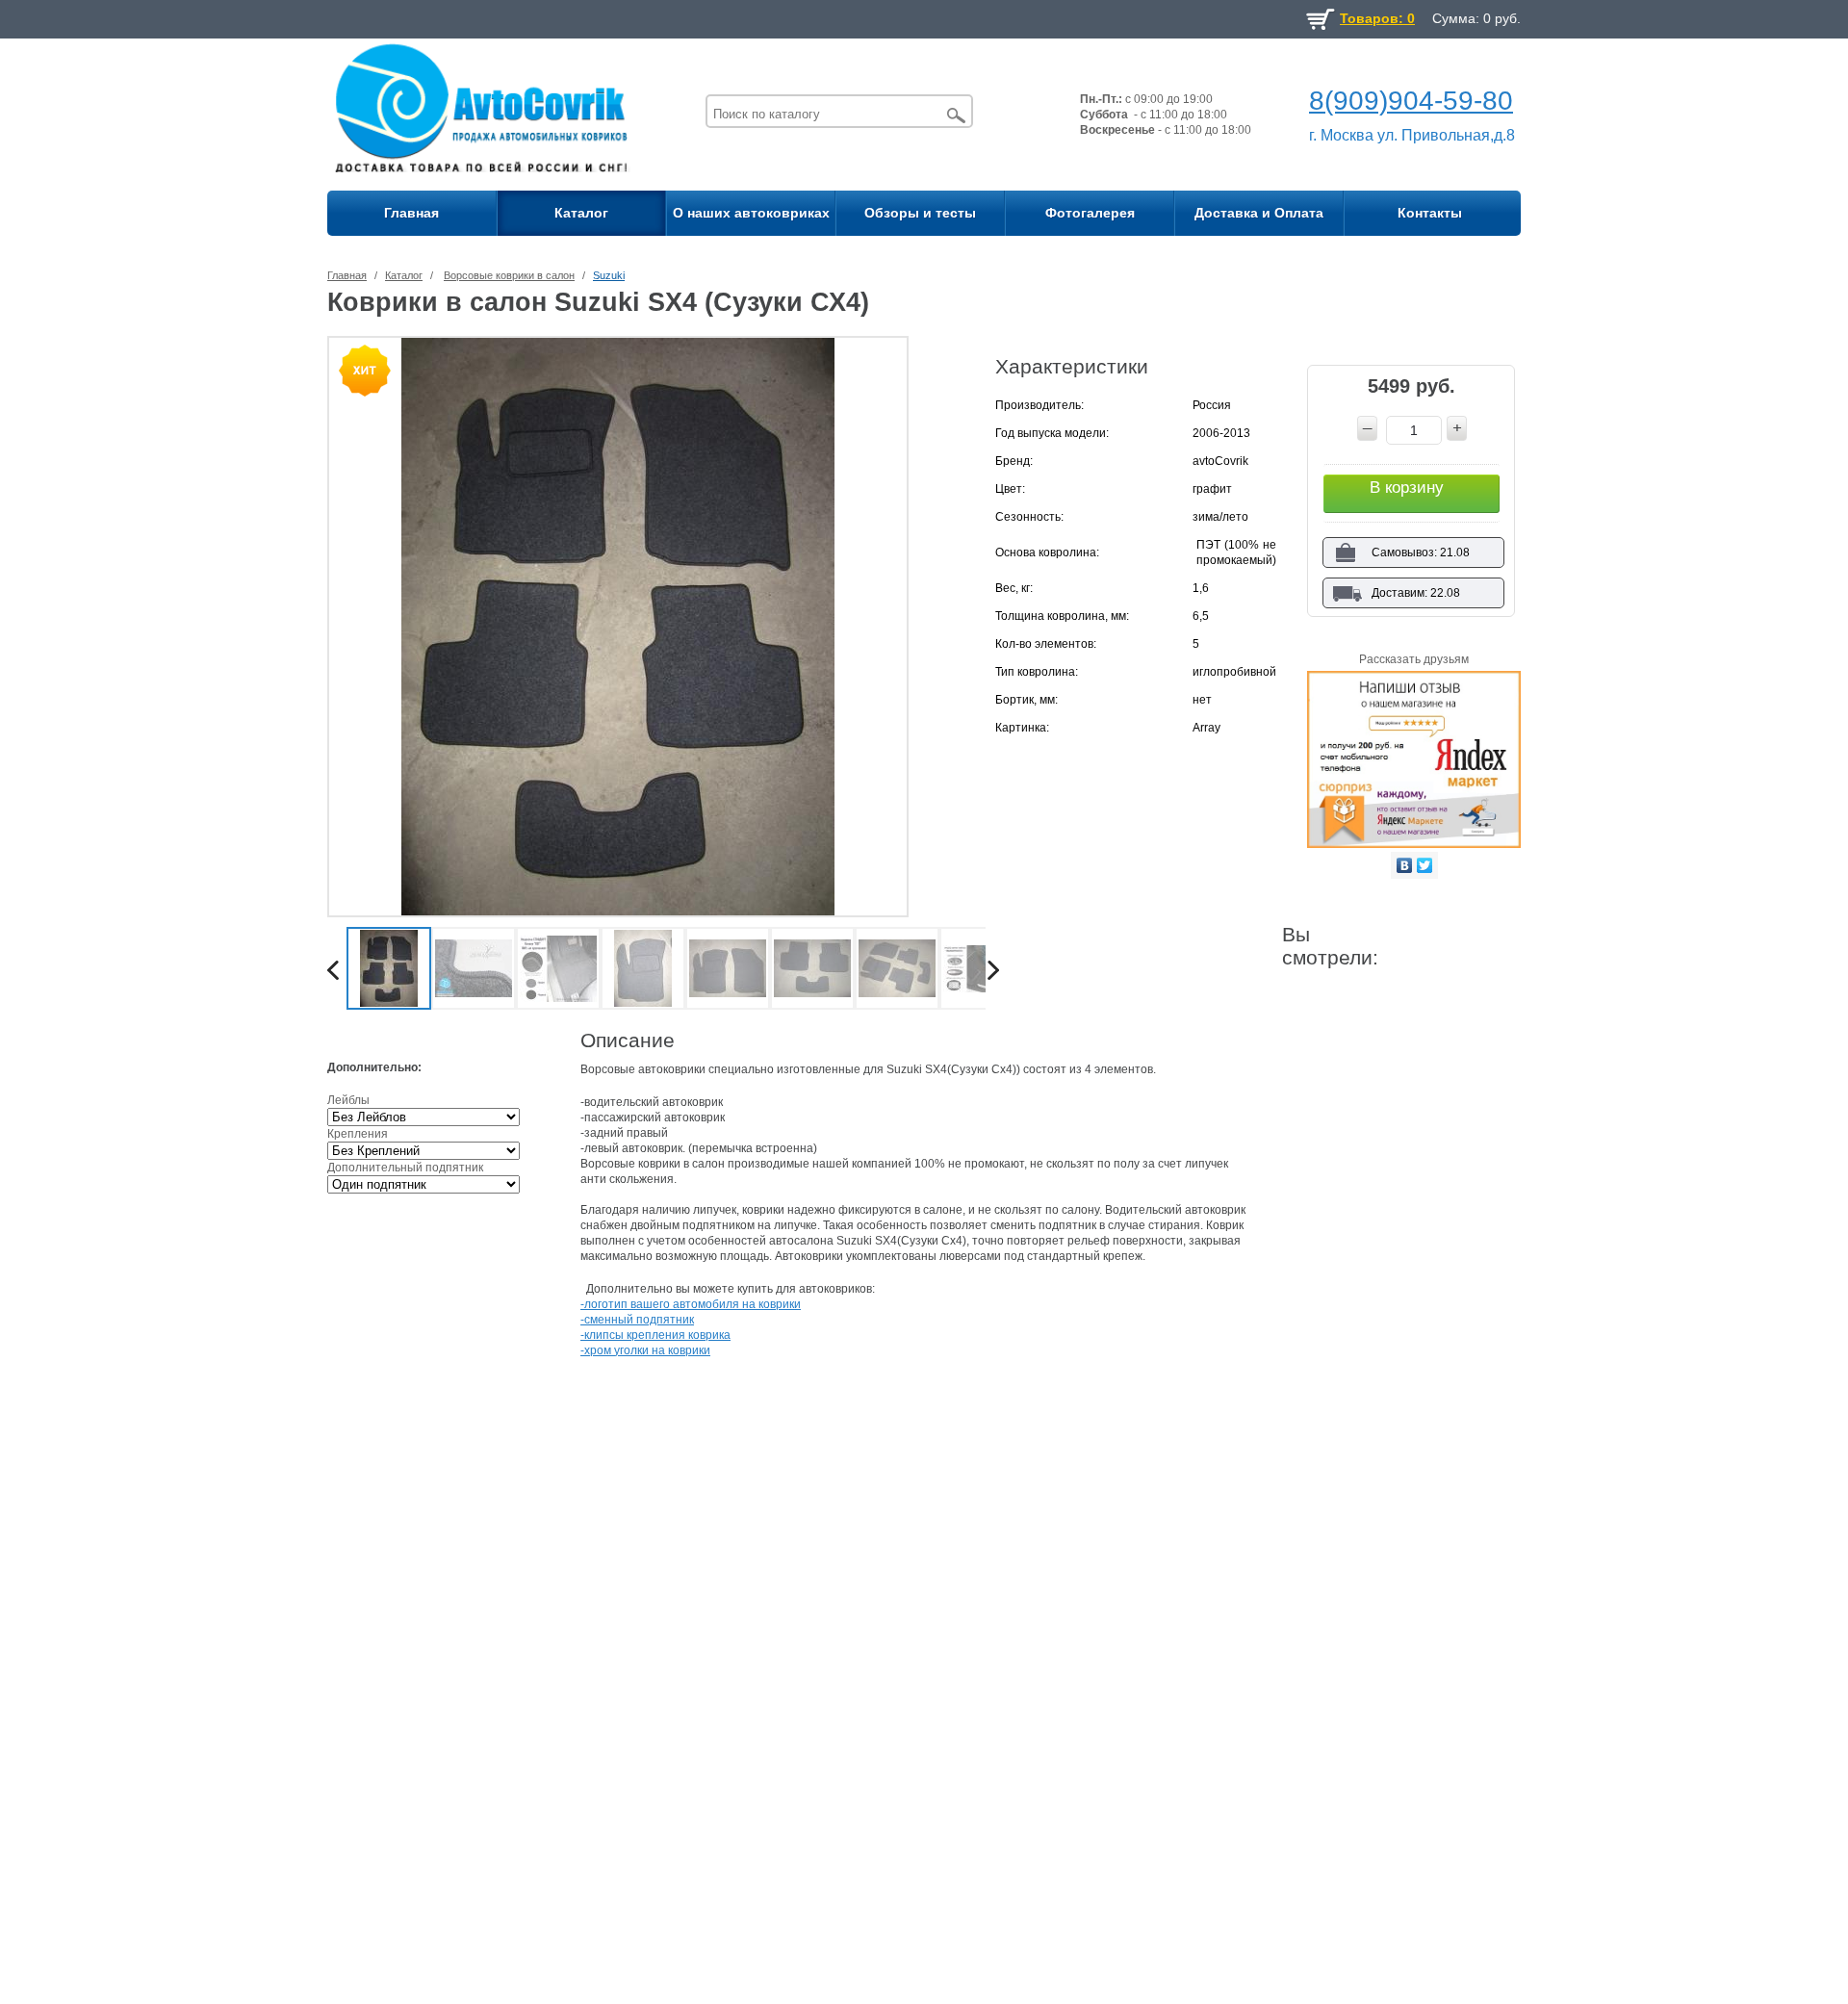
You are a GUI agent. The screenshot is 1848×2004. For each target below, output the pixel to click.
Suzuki (609, 275)
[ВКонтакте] (1405, 865)
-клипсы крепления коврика (655, 1335)
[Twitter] (1425, 865)
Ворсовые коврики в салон (509, 275)
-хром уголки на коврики (645, 1350)
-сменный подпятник (637, 1320)
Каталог (581, 213)
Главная (411, 213)
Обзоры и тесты (920, 213)
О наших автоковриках (751, 213)
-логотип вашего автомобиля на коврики (691, 1304)
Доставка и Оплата (1259, 213)
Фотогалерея (1090, 213)
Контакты (1430, 213)
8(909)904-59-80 (1411, 101)
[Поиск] (957, 115)
